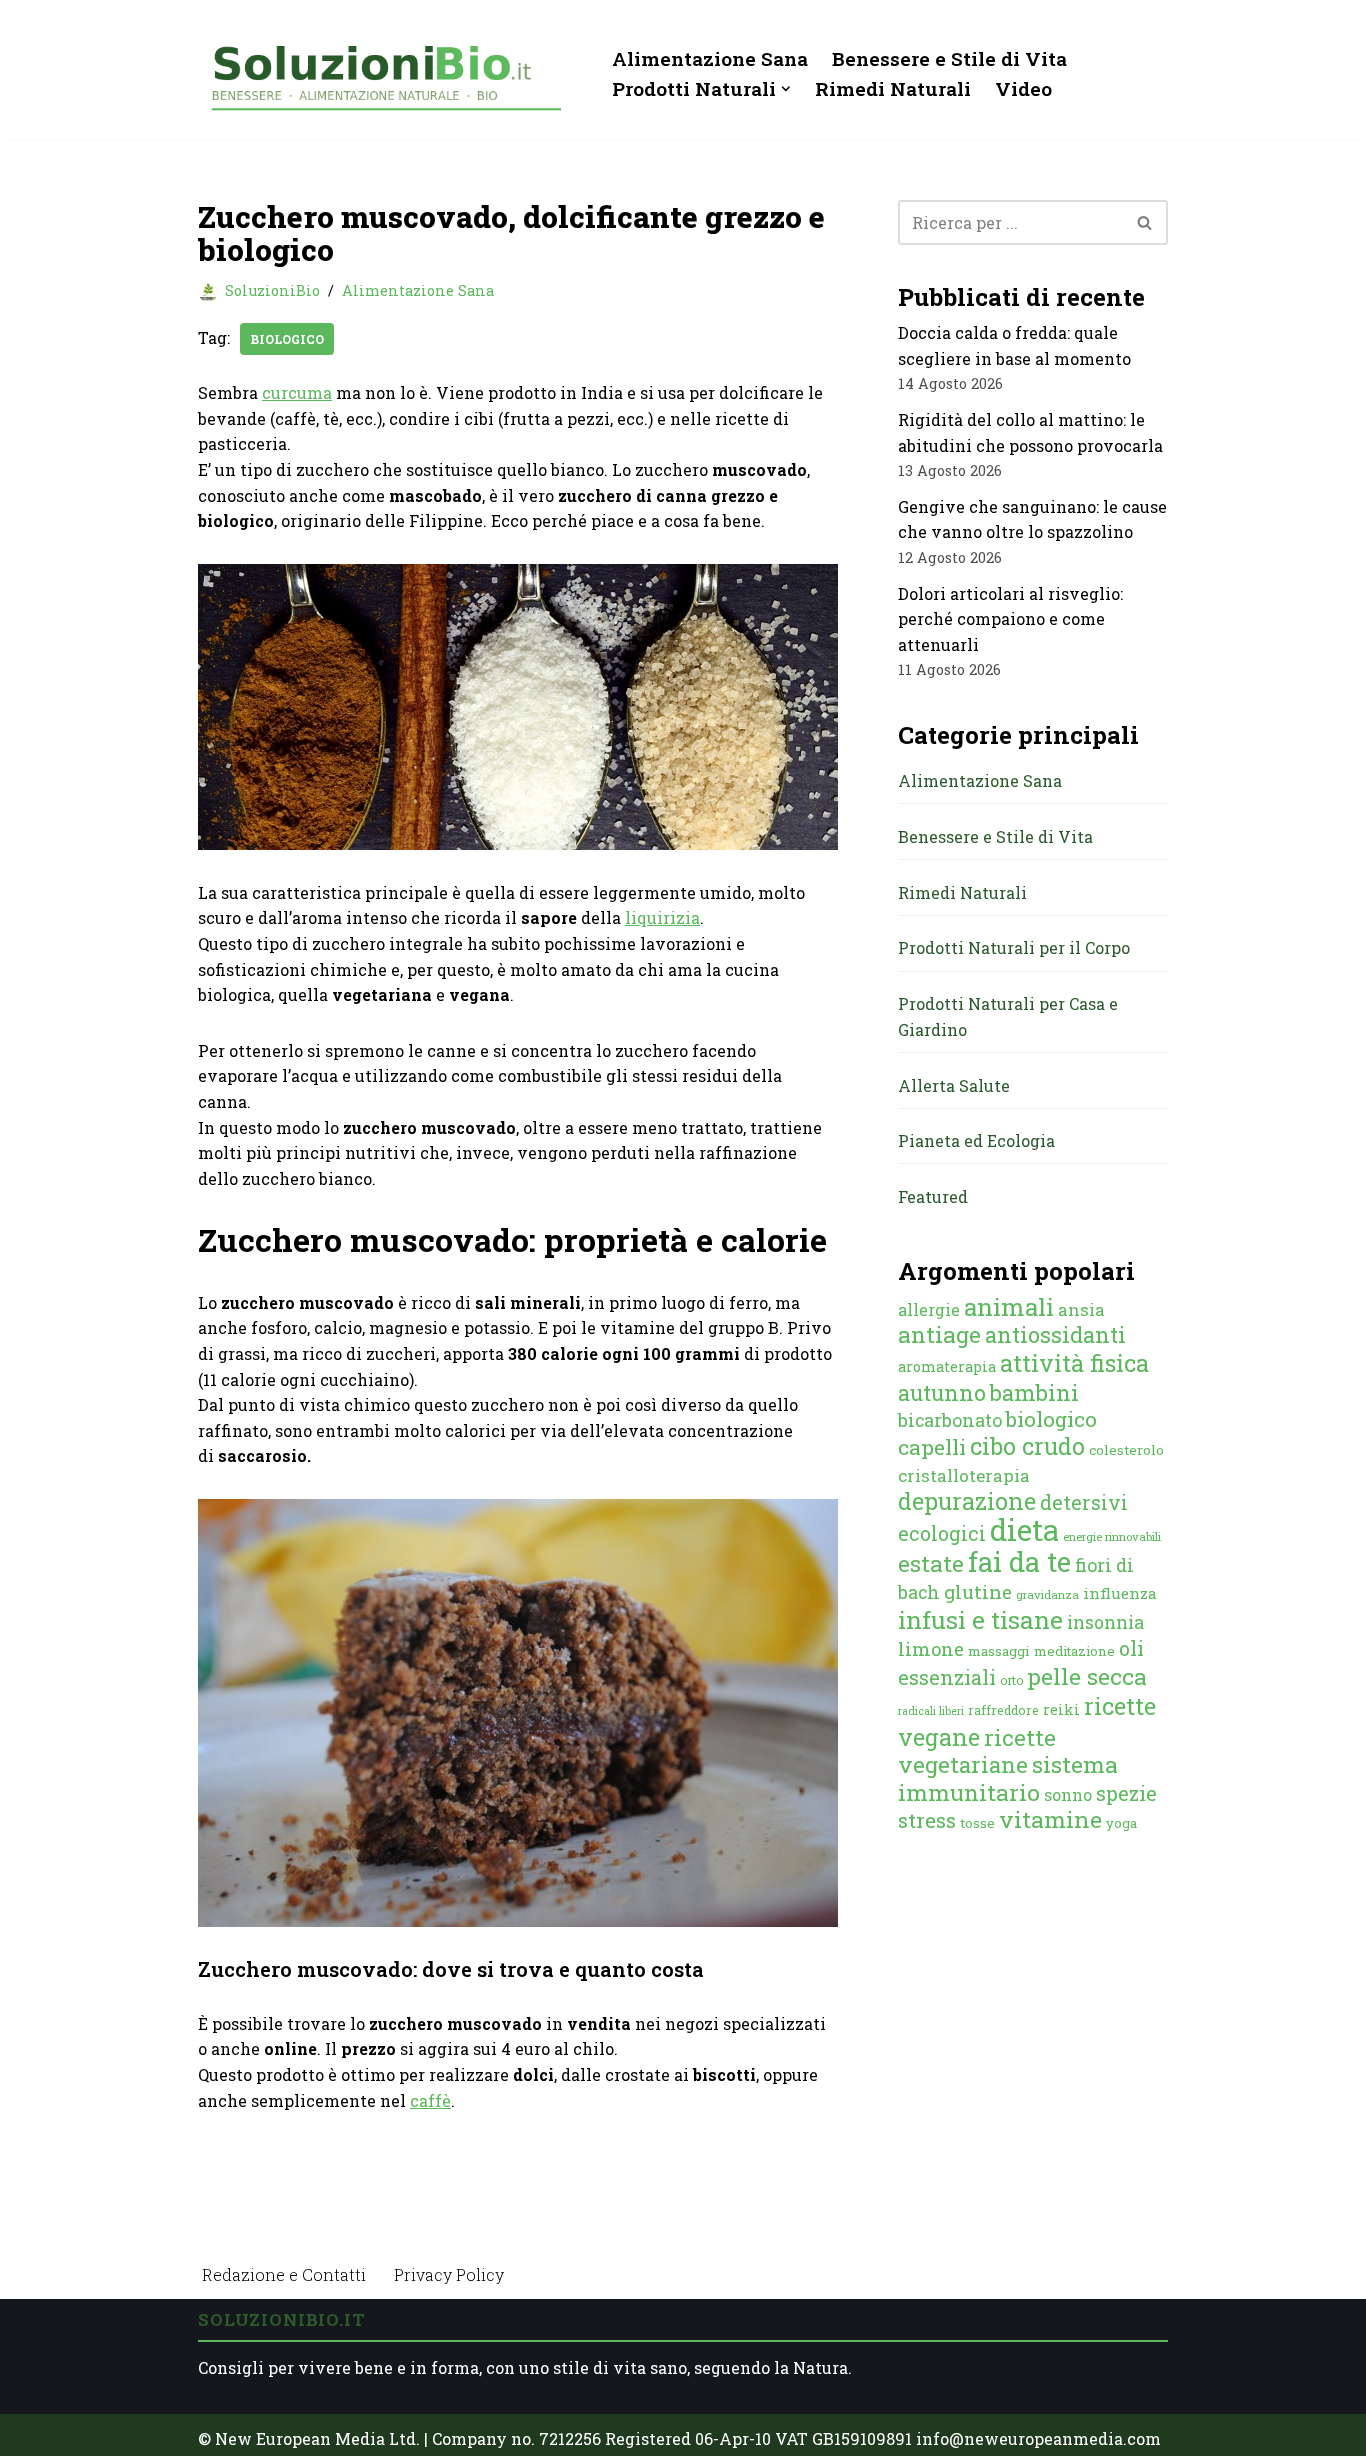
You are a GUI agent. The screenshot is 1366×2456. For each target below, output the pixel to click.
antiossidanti (1055, 1334)
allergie (929, 1309)
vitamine (1050, 1819)
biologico (287, 339)
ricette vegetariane (977, 1751)
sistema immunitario (1008, 1778)
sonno (1068, 1794)
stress (927, 1820)
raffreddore (1003, 1710)
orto (1011, 1680)
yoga (1121, 1823)
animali (1009, 1307)
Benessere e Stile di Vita (949, 58)
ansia (1081, 1309)
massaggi (999, 1651)
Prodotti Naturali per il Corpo (1014, 947)
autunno (942, 1392)
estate (931, 1563)
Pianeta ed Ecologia (976, 1140)
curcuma (297, 392)
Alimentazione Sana (710, 58)
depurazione (967, 1501)
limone (931, 1649)
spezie (1126, 1793)
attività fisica (1074, 1362)
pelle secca (1087, 1676)
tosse (977, 1823)
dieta (1024, 1529)
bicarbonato (950, 1420)
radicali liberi (931, 1711)
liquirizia (662, 917)
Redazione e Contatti (284, 2274)
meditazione (1074, 1651)
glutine (978, 1591)
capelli (932, 1447)
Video (1023, 88)
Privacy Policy (449, 2274)
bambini (1034, 1392)
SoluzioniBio (272, 290)
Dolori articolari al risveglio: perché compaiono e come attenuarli (1010, 619)
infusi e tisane (980, 1619)
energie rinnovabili (1112, 1536)
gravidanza (1047, 1594)
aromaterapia (947, 1366)
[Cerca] (1145, 222)
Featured (933, 1196)
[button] (786, 89)
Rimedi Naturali (893, 88)
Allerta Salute (954, 1085)
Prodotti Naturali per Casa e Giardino (1008, 1016)
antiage (939, 1334)
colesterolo (1126, 1450)
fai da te (1019, 1561)
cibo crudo (1027, 1446)
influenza (1120, 1593)
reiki (1061, 1709)
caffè (430, 2100)
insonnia (1105, 1622)
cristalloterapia (964, 1475)
